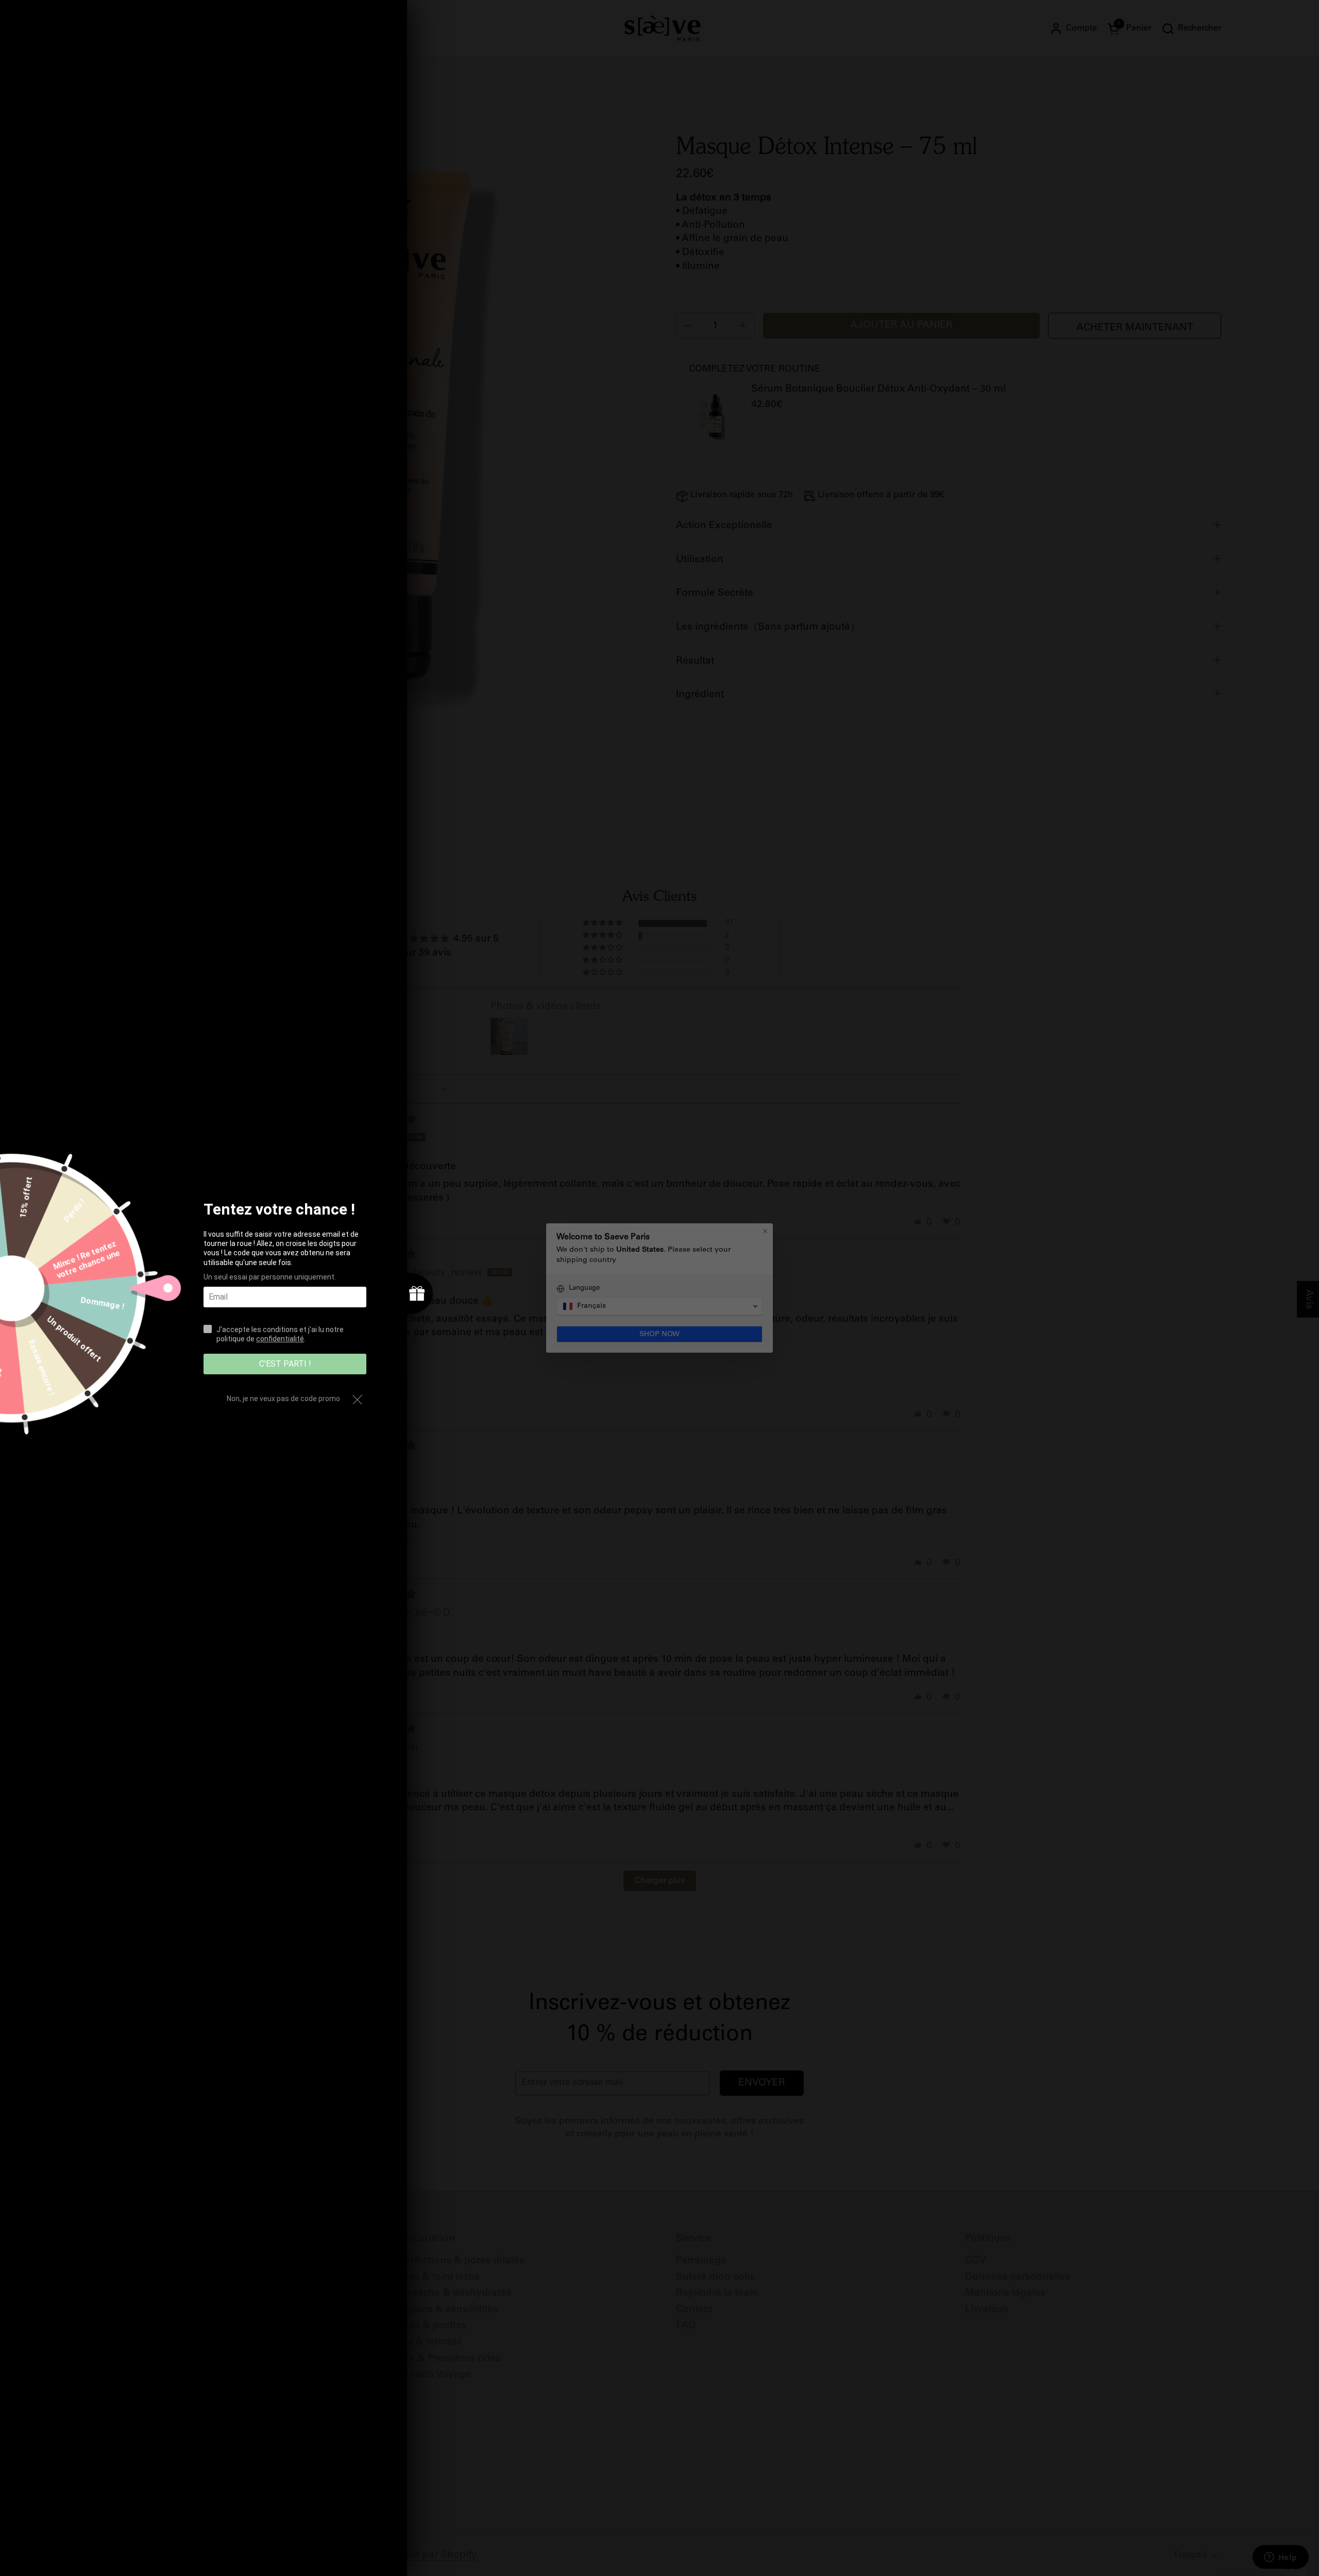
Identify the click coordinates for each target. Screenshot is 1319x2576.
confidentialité (280, 1339)
